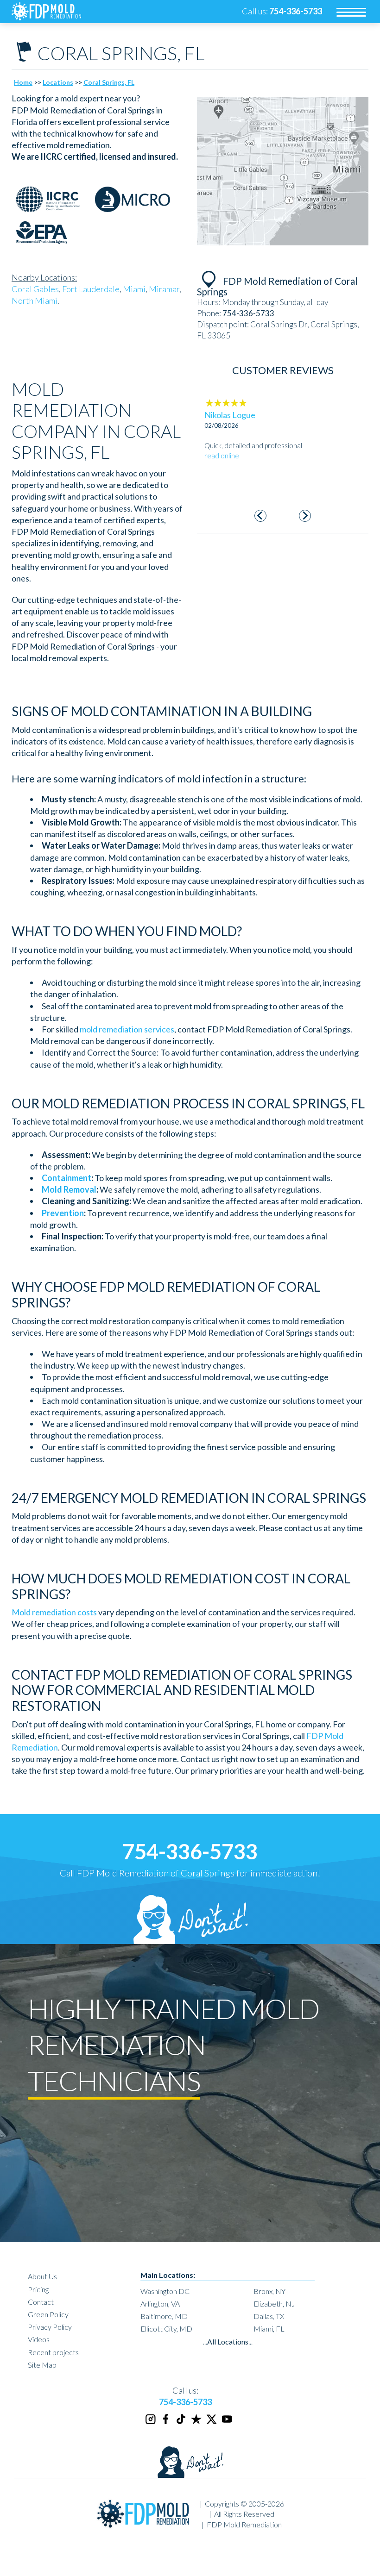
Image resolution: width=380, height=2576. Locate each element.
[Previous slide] (261, 516)
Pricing (38, 2289)
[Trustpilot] (197, 2423)
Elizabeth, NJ (274, 2304)
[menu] (351, 12)
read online (222, 485)
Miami (134, 289)
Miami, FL (269, 2329)
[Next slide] (305, 516)
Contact (41, 2302)
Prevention (63, 1213)
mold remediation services (127, 1029)
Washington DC (165, 2291)
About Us (42, 2276)
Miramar (164, 289)
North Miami (35, 300)
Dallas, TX (269, 2316)
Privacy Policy (50, 2327)
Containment (66, 1178)
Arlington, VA (160, 2304)
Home (23, 82)
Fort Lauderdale (91, 289)
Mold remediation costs (54, 1612)
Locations (58, 82)
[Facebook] (166, 2423)
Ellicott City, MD (166, 2329)
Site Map (42, 2365)
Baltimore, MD (164, 2316)
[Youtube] (228, 2423)
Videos (39, 2339)
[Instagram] (151, 2423)
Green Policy (48, 2314)
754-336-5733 (190, 1851)
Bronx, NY (269, 2291)
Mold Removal (69, 1189)
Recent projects (53, 2352)
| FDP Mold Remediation (242, 2524)
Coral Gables (35, 289)
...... (228, 2342)
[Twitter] (212, 2423)
